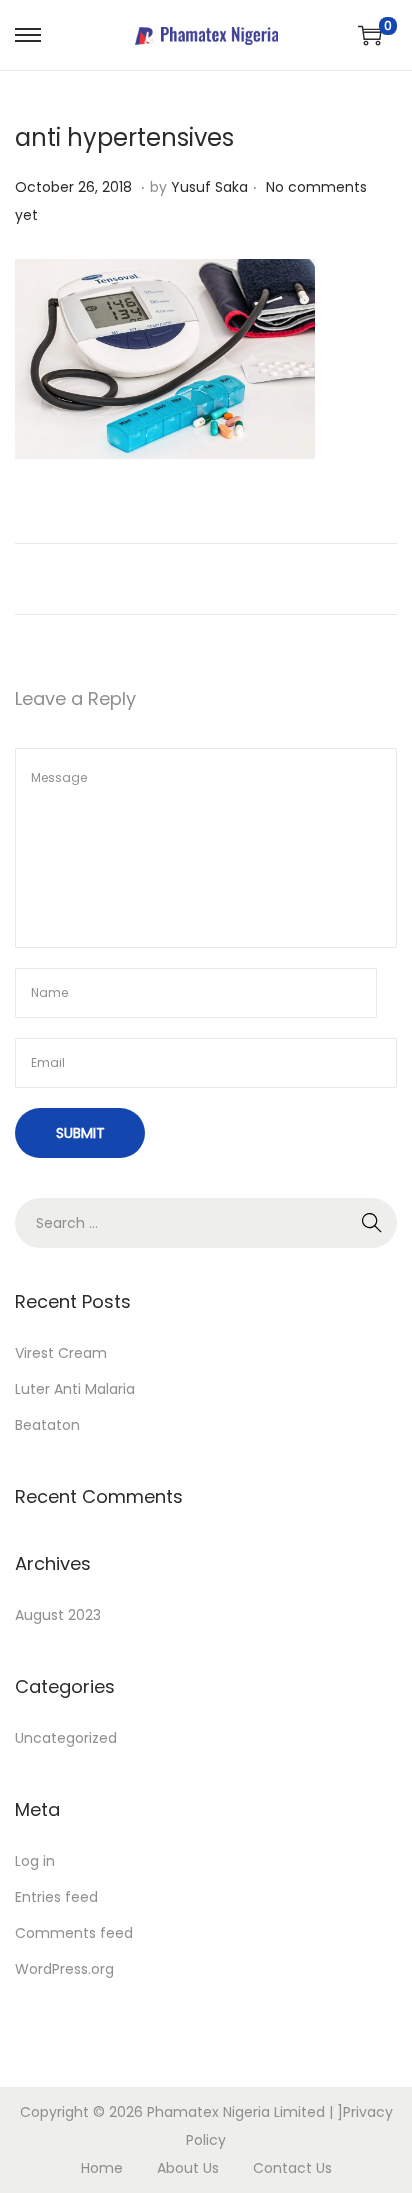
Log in (35, 1861)
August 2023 (58, 1615)
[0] (370, 35)
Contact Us (292, 2168)
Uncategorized (66, 1738)
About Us (188, 2168)
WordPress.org (64, 1969)
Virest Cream (61, 1353)
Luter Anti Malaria (75, 1389)
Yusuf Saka (209, 187)
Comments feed (74, 1933)
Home (102, 2168)
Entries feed (56, 1897)
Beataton (47, 1425)
